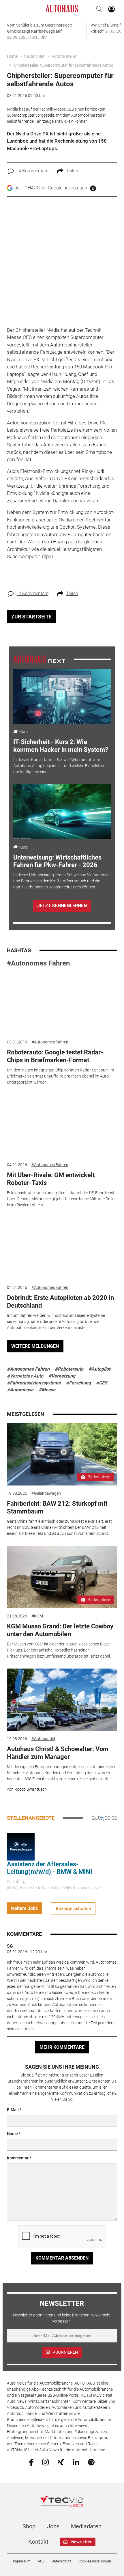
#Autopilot (99, 1369)
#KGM (37, 1616)
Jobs (53, 2526)
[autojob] (105, 1818)
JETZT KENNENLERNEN (62, 906)
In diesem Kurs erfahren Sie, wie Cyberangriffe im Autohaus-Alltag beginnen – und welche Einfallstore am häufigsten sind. (59, 766)
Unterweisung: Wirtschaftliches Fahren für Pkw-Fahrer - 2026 (57, 861)
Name (12, 2134)
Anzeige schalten (73, 1909)
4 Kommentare (33, 171)
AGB (41, 2561)
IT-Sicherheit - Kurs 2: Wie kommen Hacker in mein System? (61, 746)
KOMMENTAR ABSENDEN (62, 2258)
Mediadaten (86, 2526)
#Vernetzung (62, 1376)
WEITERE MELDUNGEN (35, 1346)
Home (12, 56)
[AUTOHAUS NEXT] (39, 659)
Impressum (22, 2561)
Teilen (72, 171)
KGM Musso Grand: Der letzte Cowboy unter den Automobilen (60, 1630)
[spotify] (91, 2462)
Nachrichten (35, 56)
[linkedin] (76, 2462)
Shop (29, 2526)
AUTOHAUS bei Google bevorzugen (51, 188)
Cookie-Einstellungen (95, 2561)
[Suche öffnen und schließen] (98, 9)
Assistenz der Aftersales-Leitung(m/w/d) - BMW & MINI (49, 1868)
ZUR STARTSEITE (31, 617)
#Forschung (78, 1383)
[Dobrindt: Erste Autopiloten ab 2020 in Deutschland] (62, 1248)
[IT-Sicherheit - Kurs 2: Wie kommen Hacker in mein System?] (62, 696)
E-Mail (13, 2110)
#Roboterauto (69, 1369)
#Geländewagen (46, 1493)
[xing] (61, 2462)
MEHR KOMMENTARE (62, 2047)
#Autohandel (43, 1739)
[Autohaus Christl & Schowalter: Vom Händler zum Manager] (62, 1700)
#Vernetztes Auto (25, 1376)
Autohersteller (64, 56)
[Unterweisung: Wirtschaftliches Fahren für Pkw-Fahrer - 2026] (62, 812)
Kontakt (38, 2542)
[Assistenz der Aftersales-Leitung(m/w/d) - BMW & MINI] (21, 1846)
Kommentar (18, 2158)
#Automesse (20, 1390)
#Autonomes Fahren (38, 963)
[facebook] (31, 2462)
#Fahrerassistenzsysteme (34, 1383)
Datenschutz (61, 2561)
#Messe (47, 1390)
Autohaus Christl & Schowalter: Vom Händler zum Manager (58, 1753)
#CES (102, 1383)
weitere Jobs (24, 1908)
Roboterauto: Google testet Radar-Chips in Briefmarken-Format (55, 1056)
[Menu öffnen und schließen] (10, 9)
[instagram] (45, 2462)
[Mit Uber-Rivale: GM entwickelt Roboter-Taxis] (62, 1126)
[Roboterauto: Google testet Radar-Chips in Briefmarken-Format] (62, 1003)
